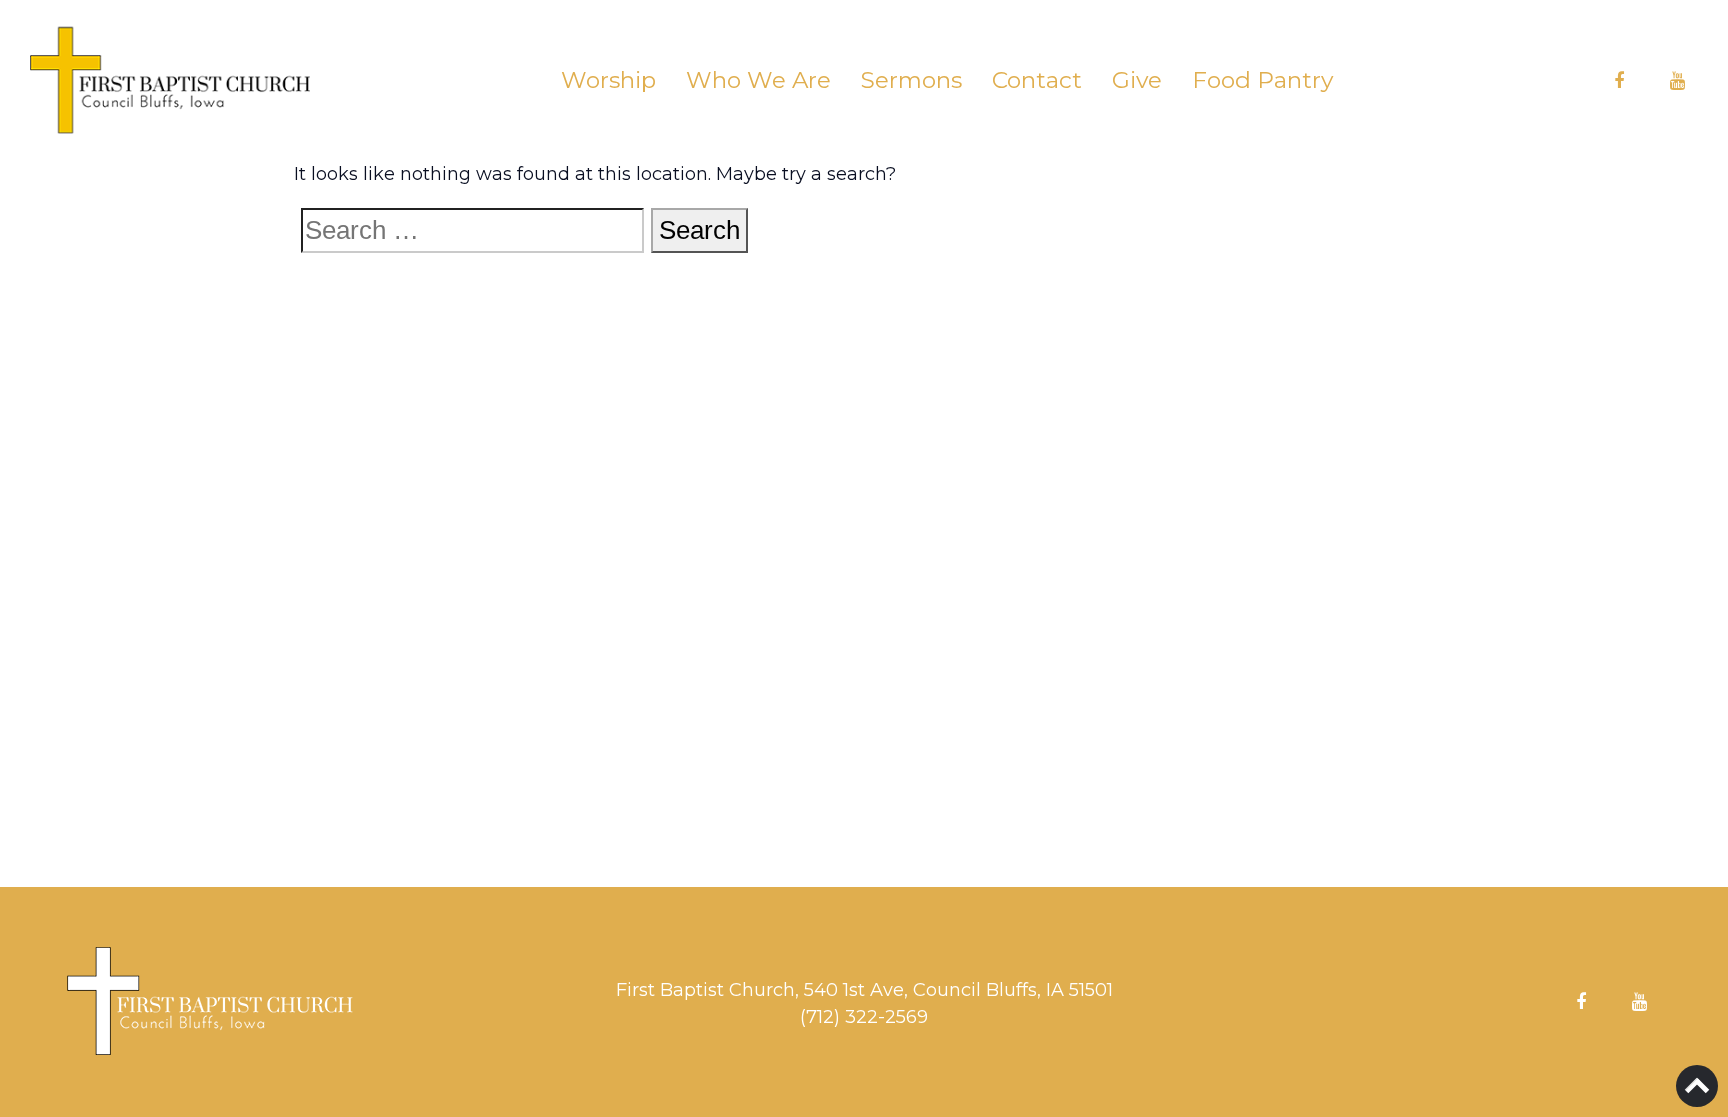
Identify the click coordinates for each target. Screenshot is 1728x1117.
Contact (1037, 80)
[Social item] (1619, 81)
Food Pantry (1262, 80)
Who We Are (758, 80)
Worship (608, 80)
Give (1137, 80)
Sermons (911, 80)
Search (699, 230)
